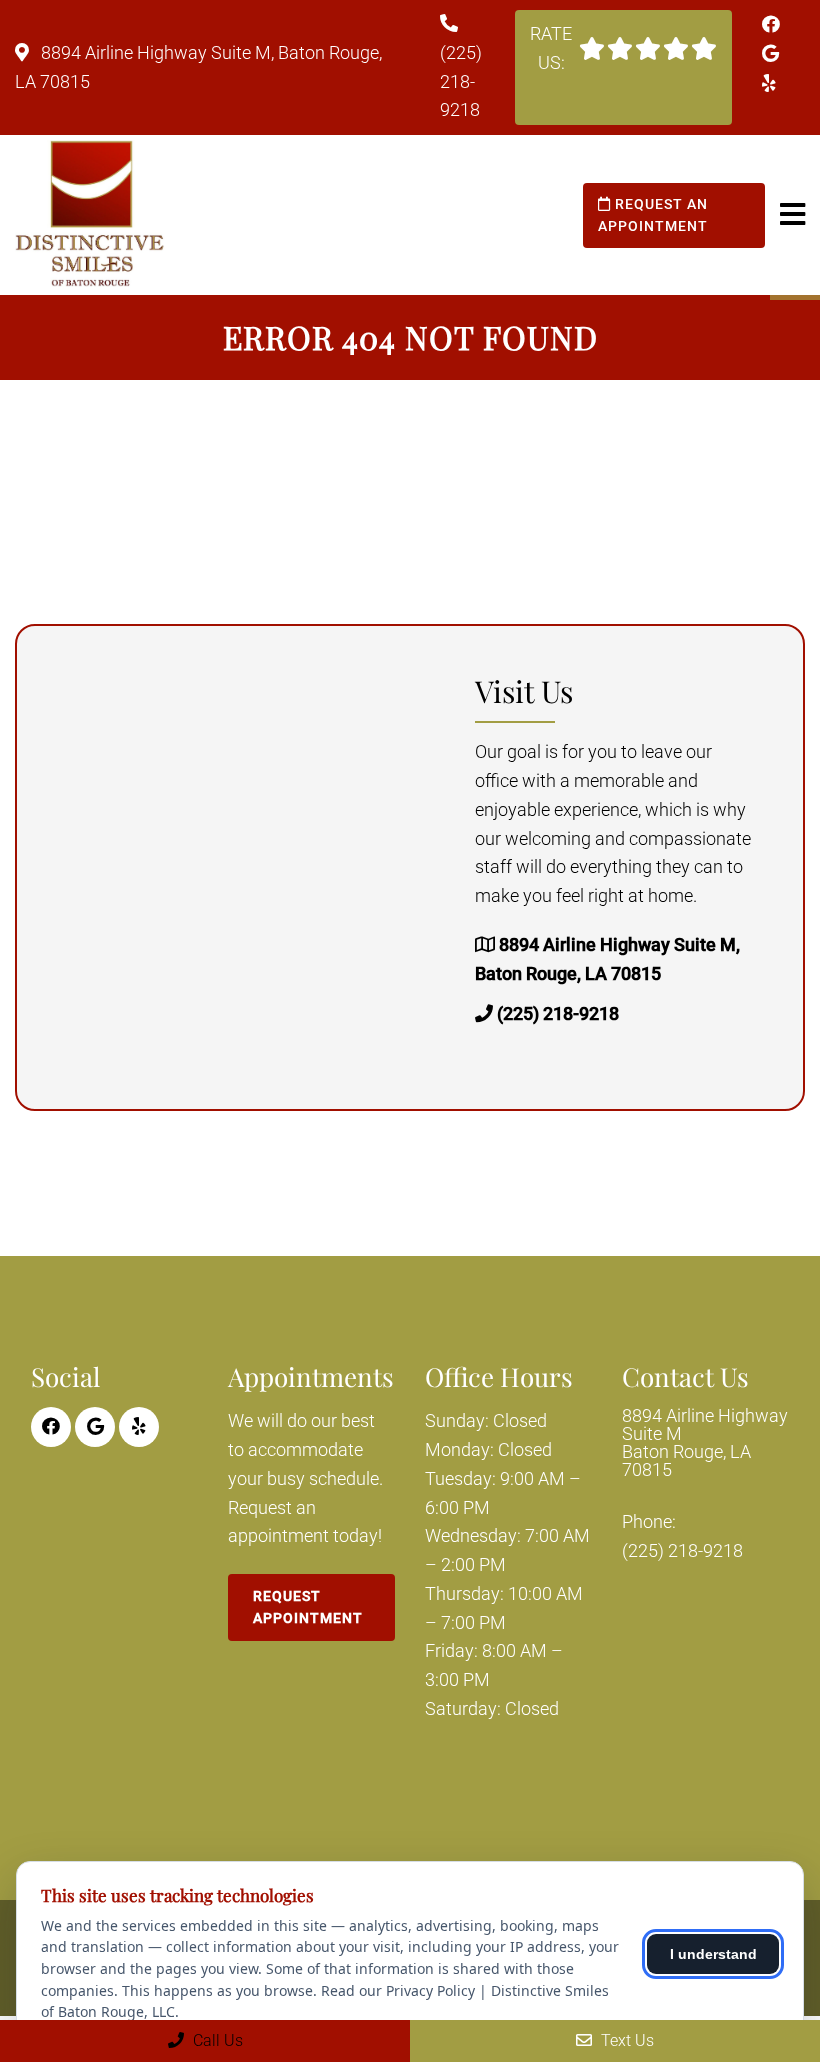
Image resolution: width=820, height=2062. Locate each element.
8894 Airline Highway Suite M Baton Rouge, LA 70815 (705, 1443)
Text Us (625, 2040)
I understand (713, 1954)
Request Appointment (308, 1607)
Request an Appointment (653, 215)
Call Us (216, 2040)
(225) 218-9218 (461, 81)
